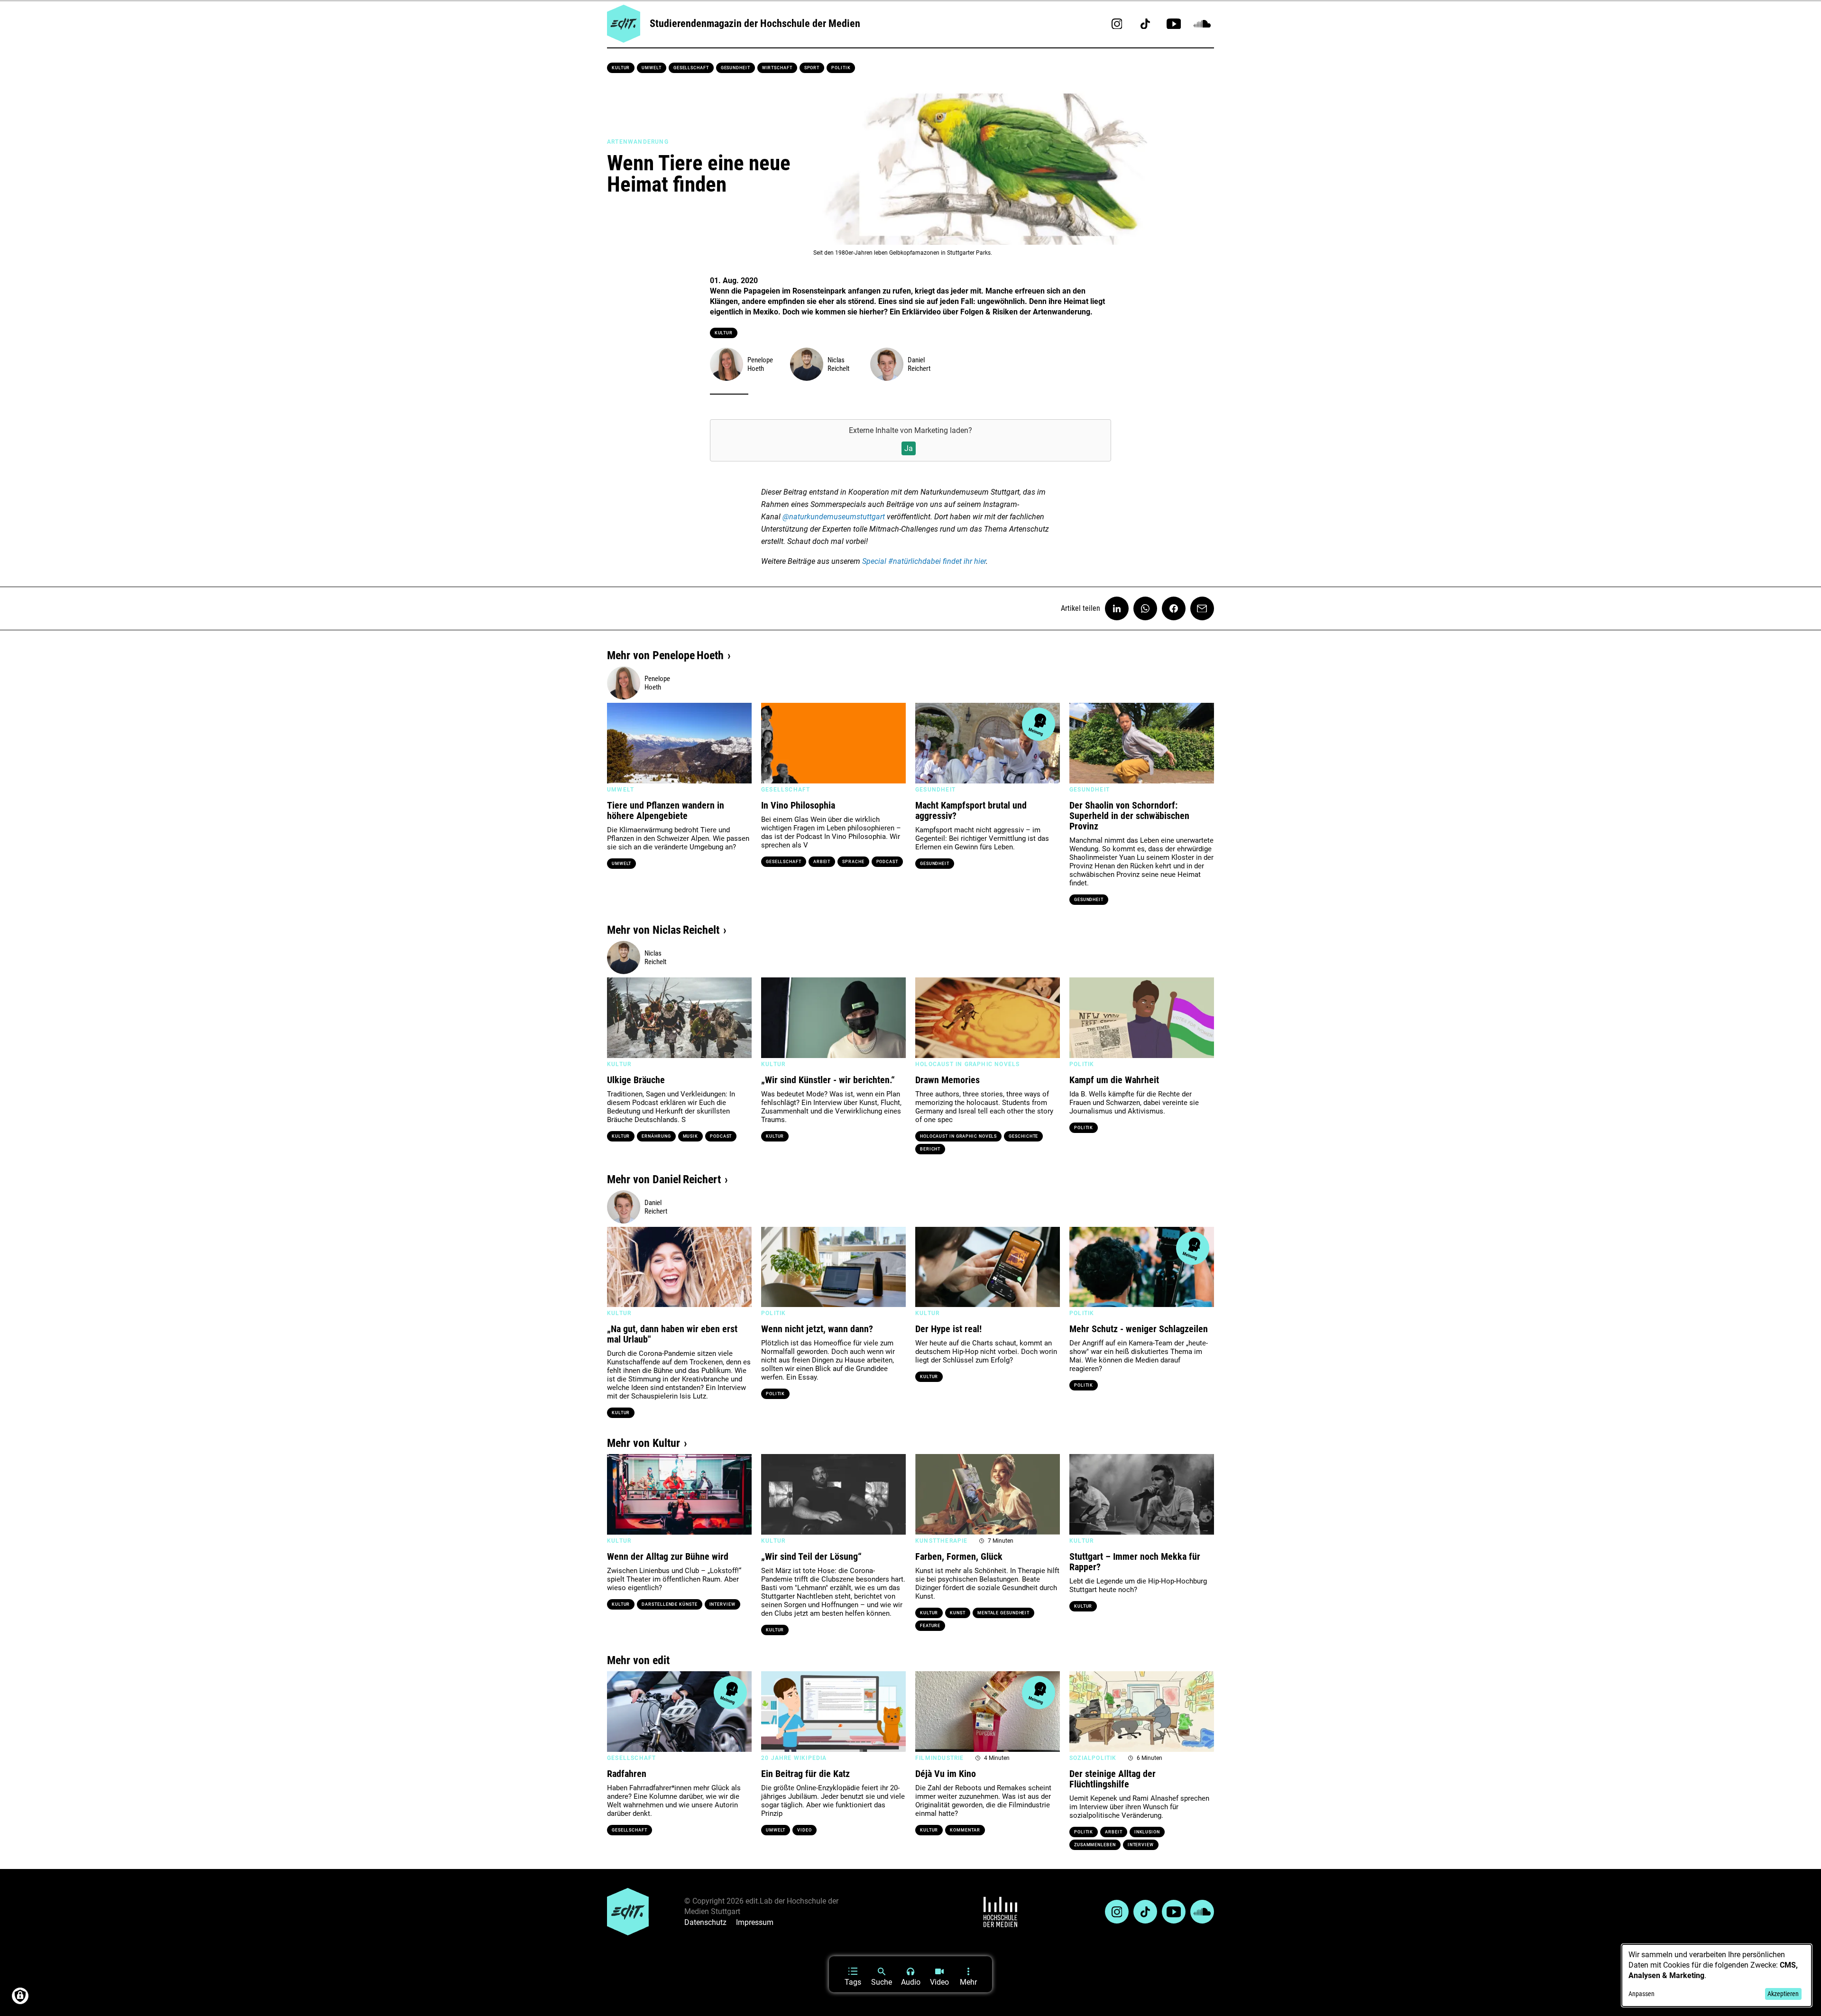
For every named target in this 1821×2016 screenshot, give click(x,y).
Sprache (853, 862)
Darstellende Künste (669, 1604)
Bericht (930, 1149)
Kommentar (965, 1830)
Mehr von (665, 655)
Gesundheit (736, 68)
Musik (691, 1136)
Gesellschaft (691, 68)
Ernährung (656, 1136)
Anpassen (1642, 1994)
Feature (930, 1626)
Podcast (887, 862)
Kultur (621, 68)
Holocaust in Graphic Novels (958, 1136)
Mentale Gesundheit (1003, 1613)
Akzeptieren (1783, 1994)
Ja (909, 448)
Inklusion (1147, 1832)
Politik (841, 68)
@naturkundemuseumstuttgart (834, 517)
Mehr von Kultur (644, 1443)
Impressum (755, 1922)
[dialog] (1717, 1975)
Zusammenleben (1095, 1845)
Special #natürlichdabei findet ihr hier (924, 561)
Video (805, 1830)
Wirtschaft (777, 68)
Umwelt (651, 68)
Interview (722, 1604)
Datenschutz (705, 1922)
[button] (619, 743)
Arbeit (822, 862)
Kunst (958, 1613)
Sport (812, 68)
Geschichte (1023, 1136)
